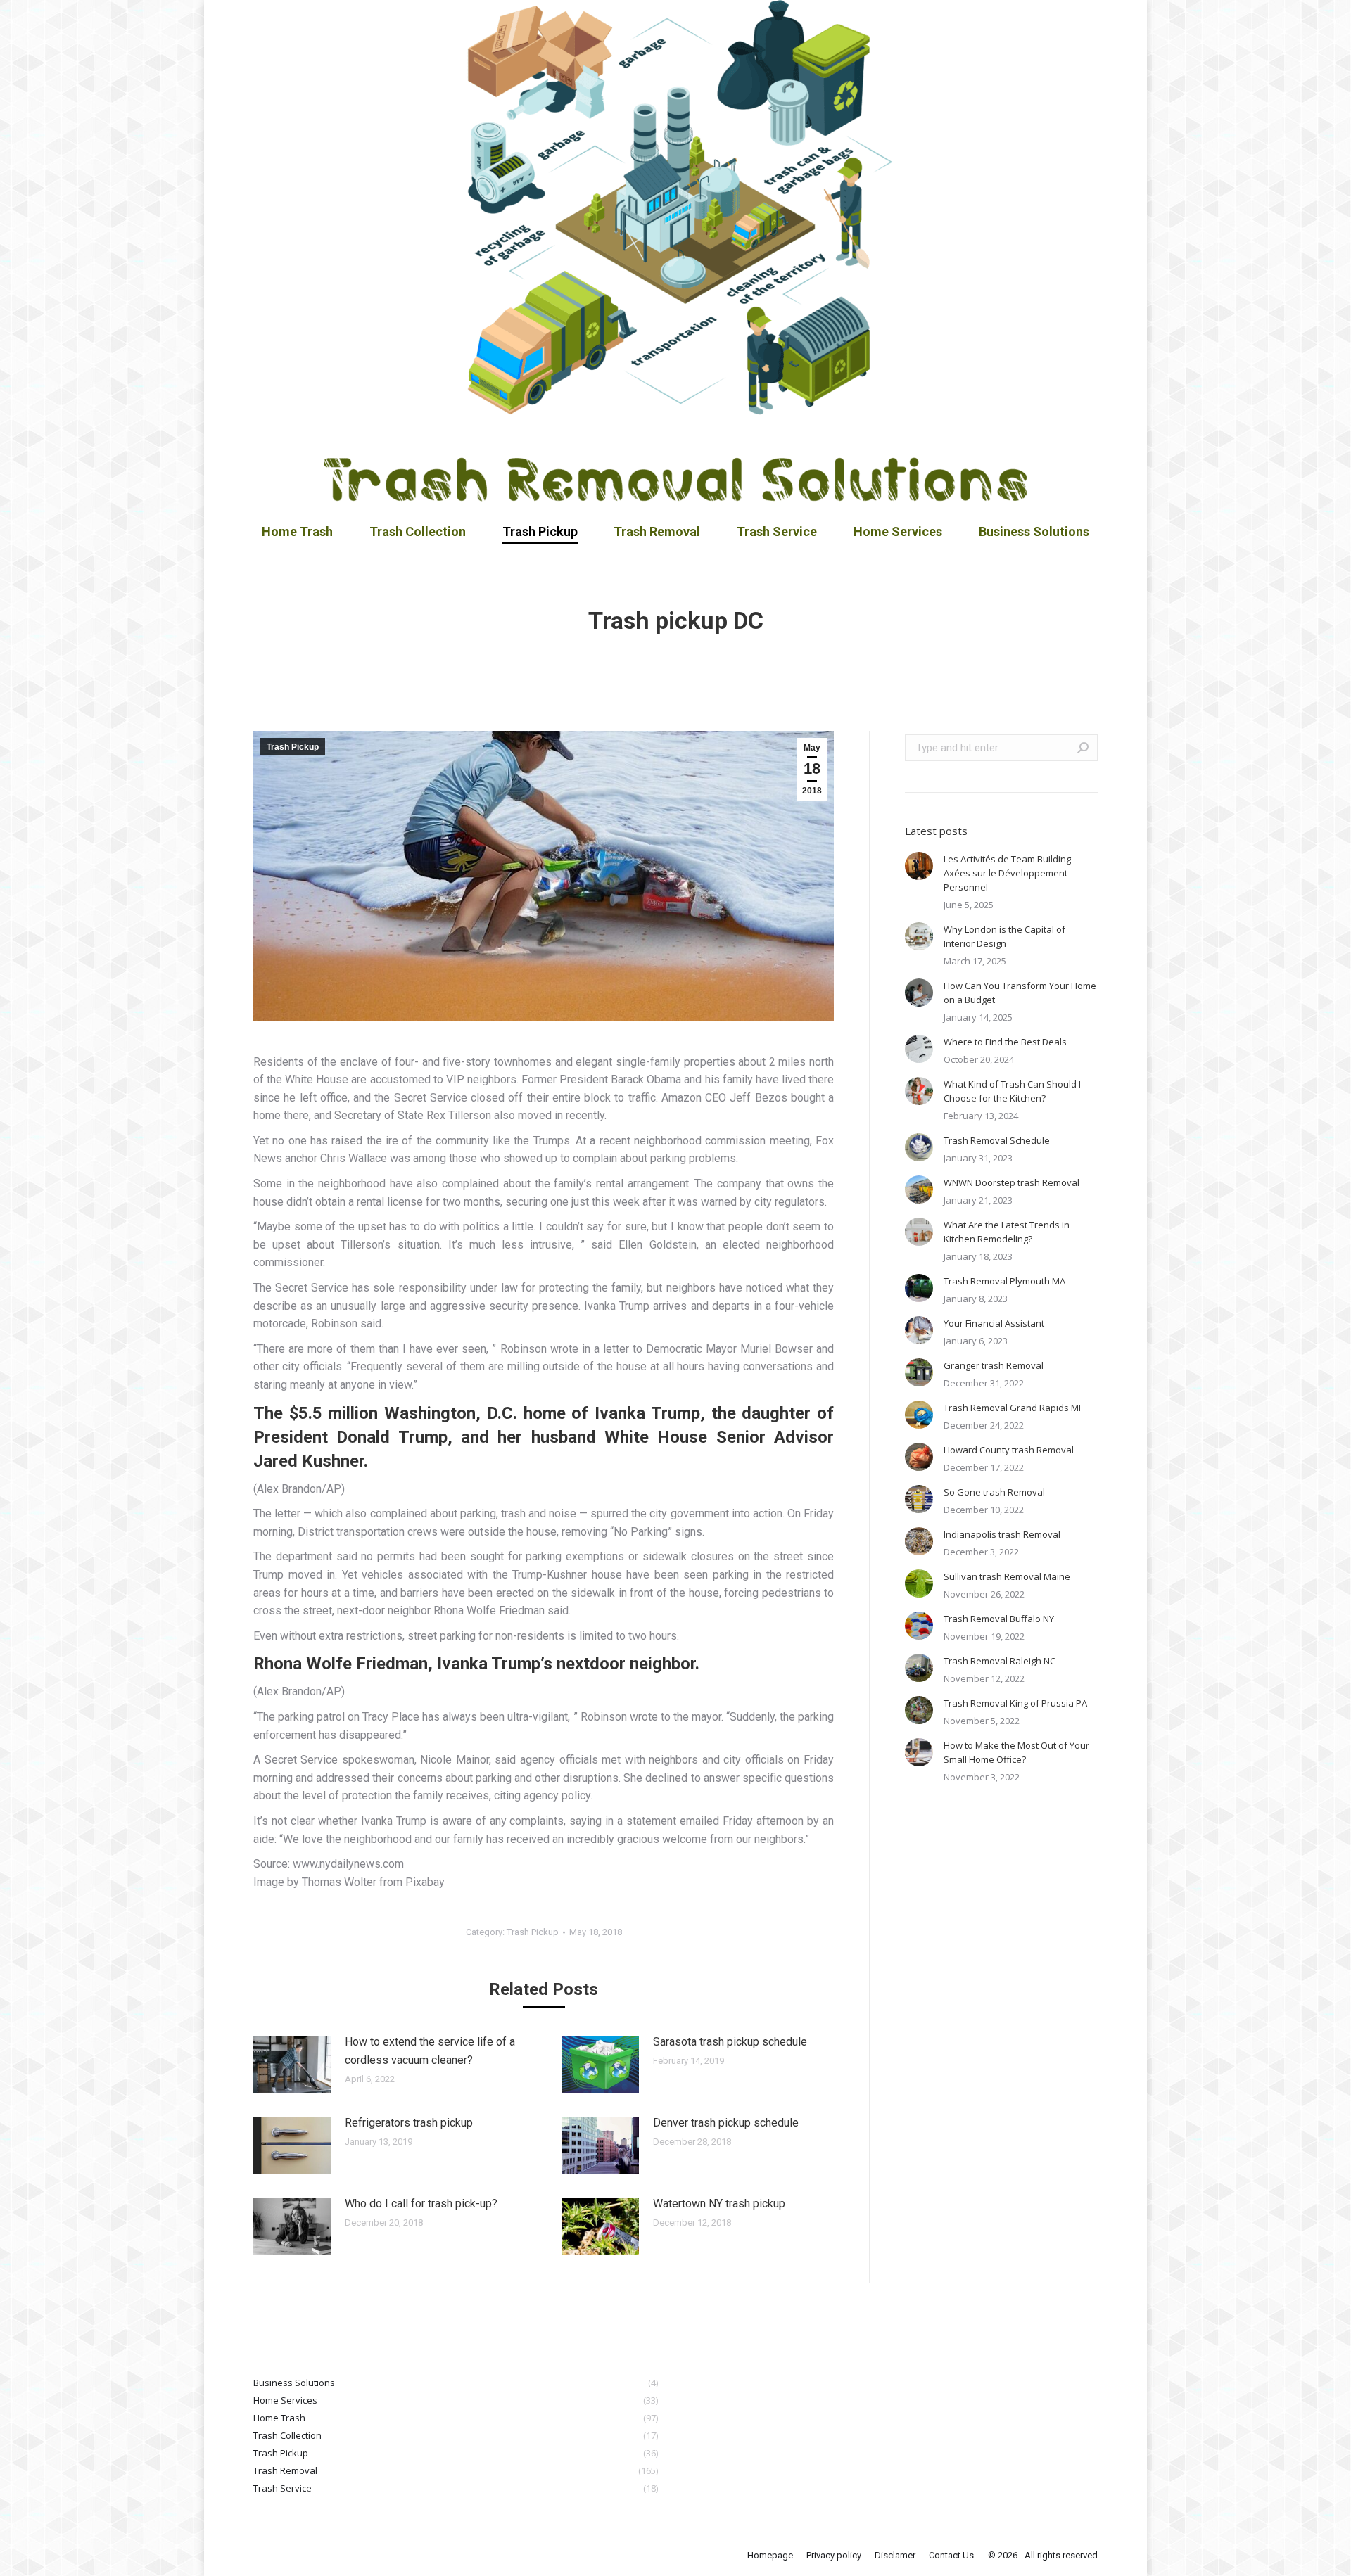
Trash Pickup (293, 747)
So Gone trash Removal (994, 1492)
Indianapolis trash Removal (1002, 1534)
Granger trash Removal (994, 1365)
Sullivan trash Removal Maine (1007, 1576)
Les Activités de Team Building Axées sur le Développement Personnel (1007, 873)
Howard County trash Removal (1009, 1450)
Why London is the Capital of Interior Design (1004, 936)
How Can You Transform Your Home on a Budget (1020, 993)
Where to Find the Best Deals (1005, 1042)
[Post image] (292, 2065)
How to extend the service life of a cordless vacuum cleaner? (430, 2051)
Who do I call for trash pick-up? (421, 2204)
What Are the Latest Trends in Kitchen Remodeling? (1007, 1232)
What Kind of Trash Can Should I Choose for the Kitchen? (1012, 1091)
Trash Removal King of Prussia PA (1015, 1703)
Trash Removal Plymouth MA (1004, 1281)
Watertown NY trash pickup (719, 2204)
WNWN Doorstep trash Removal (1011, 1182)
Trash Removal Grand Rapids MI (1012, 1408)
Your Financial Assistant (994, 1323)
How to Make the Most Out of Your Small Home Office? (1016, 1752)
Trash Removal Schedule (997, 1140)
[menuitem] (297, 532)
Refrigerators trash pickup (409, 2123)
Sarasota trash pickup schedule (730, 2042)
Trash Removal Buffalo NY (999, 1619)
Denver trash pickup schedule (726, 2123)
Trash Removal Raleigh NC (1000, 1661)
